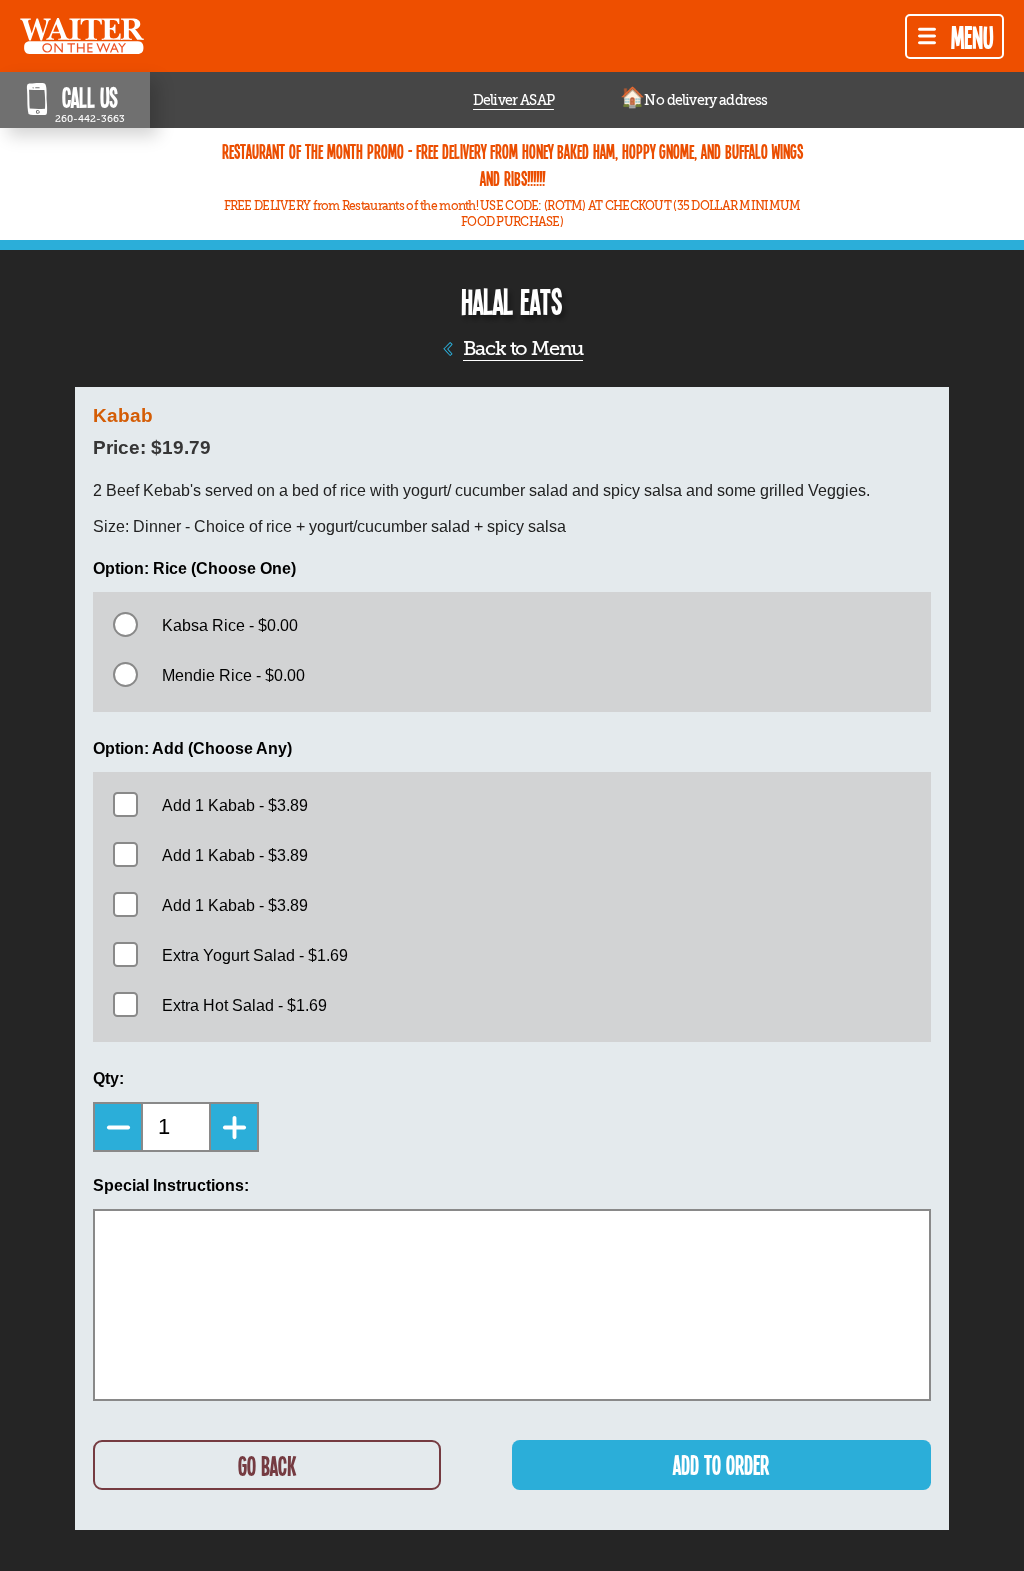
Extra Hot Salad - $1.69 (244, 1005)
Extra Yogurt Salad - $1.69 (255, 955)
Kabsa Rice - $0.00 (230, 625)
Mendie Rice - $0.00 (233, 675)
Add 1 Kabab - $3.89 (235, 805)
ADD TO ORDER (721, 1464)
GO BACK (267, 1465)
